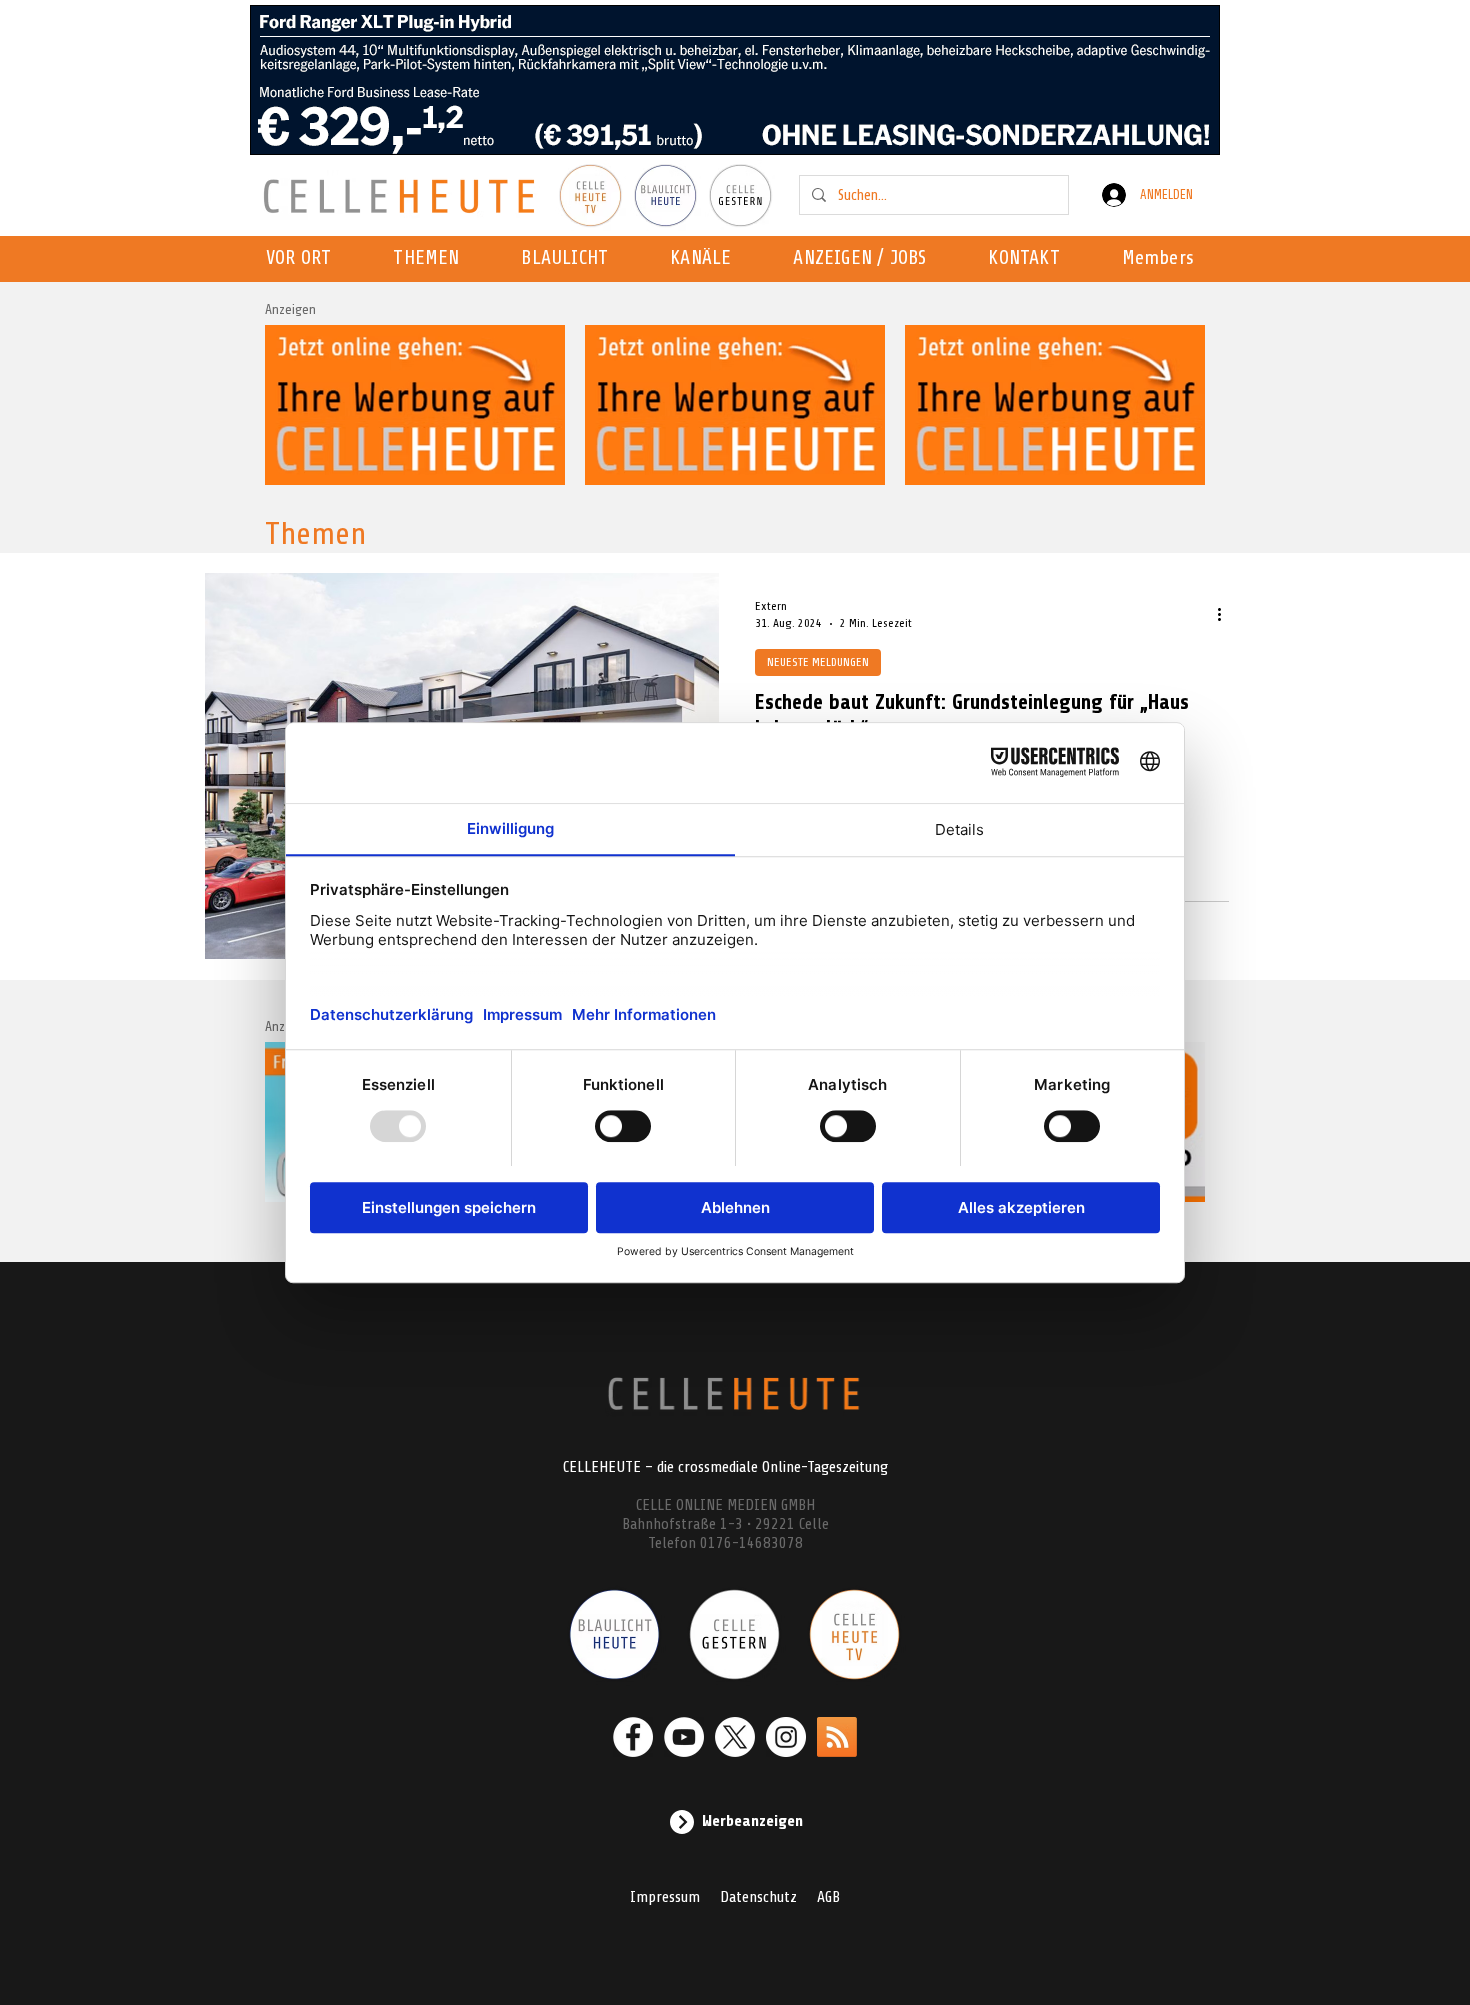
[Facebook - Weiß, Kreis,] (633, 1737)
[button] (706, 259)
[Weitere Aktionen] (1226, 614)
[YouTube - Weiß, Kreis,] (684, 1737)
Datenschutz (758, 1897)
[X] (735, 1737)
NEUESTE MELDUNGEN (818, 662)
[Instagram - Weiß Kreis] (786, 1737)
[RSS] (837, 1737)
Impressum (665, 1897)
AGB (828, 1897)
